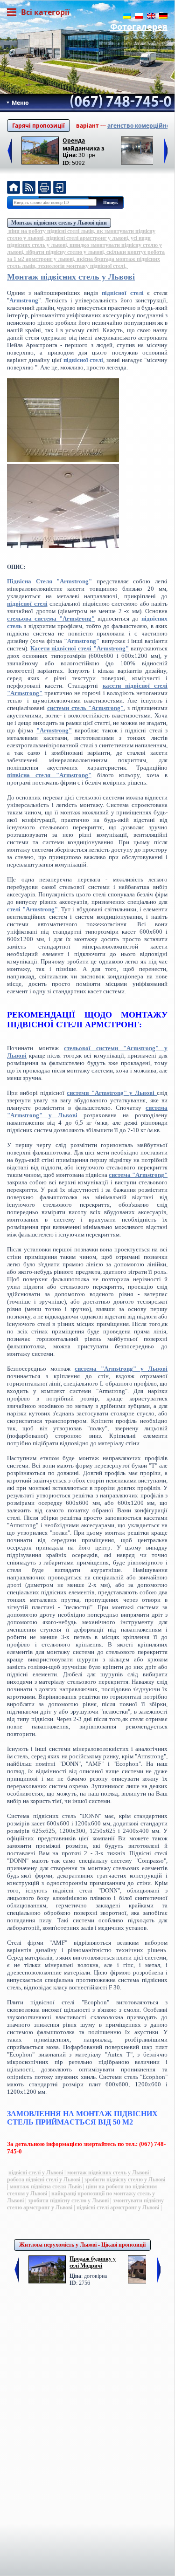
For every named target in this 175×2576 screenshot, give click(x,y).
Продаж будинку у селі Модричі (93, 2262)
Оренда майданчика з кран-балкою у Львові (84, 144)
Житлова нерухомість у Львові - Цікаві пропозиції (82, 2245)
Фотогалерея (139, 27)
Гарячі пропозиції (38, 126)
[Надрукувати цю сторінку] (44, 188)
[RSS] (29, 188)
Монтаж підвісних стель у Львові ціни (59, 223)
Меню (20, 103)
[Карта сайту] (60, 188)
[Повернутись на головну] (14, 188)
